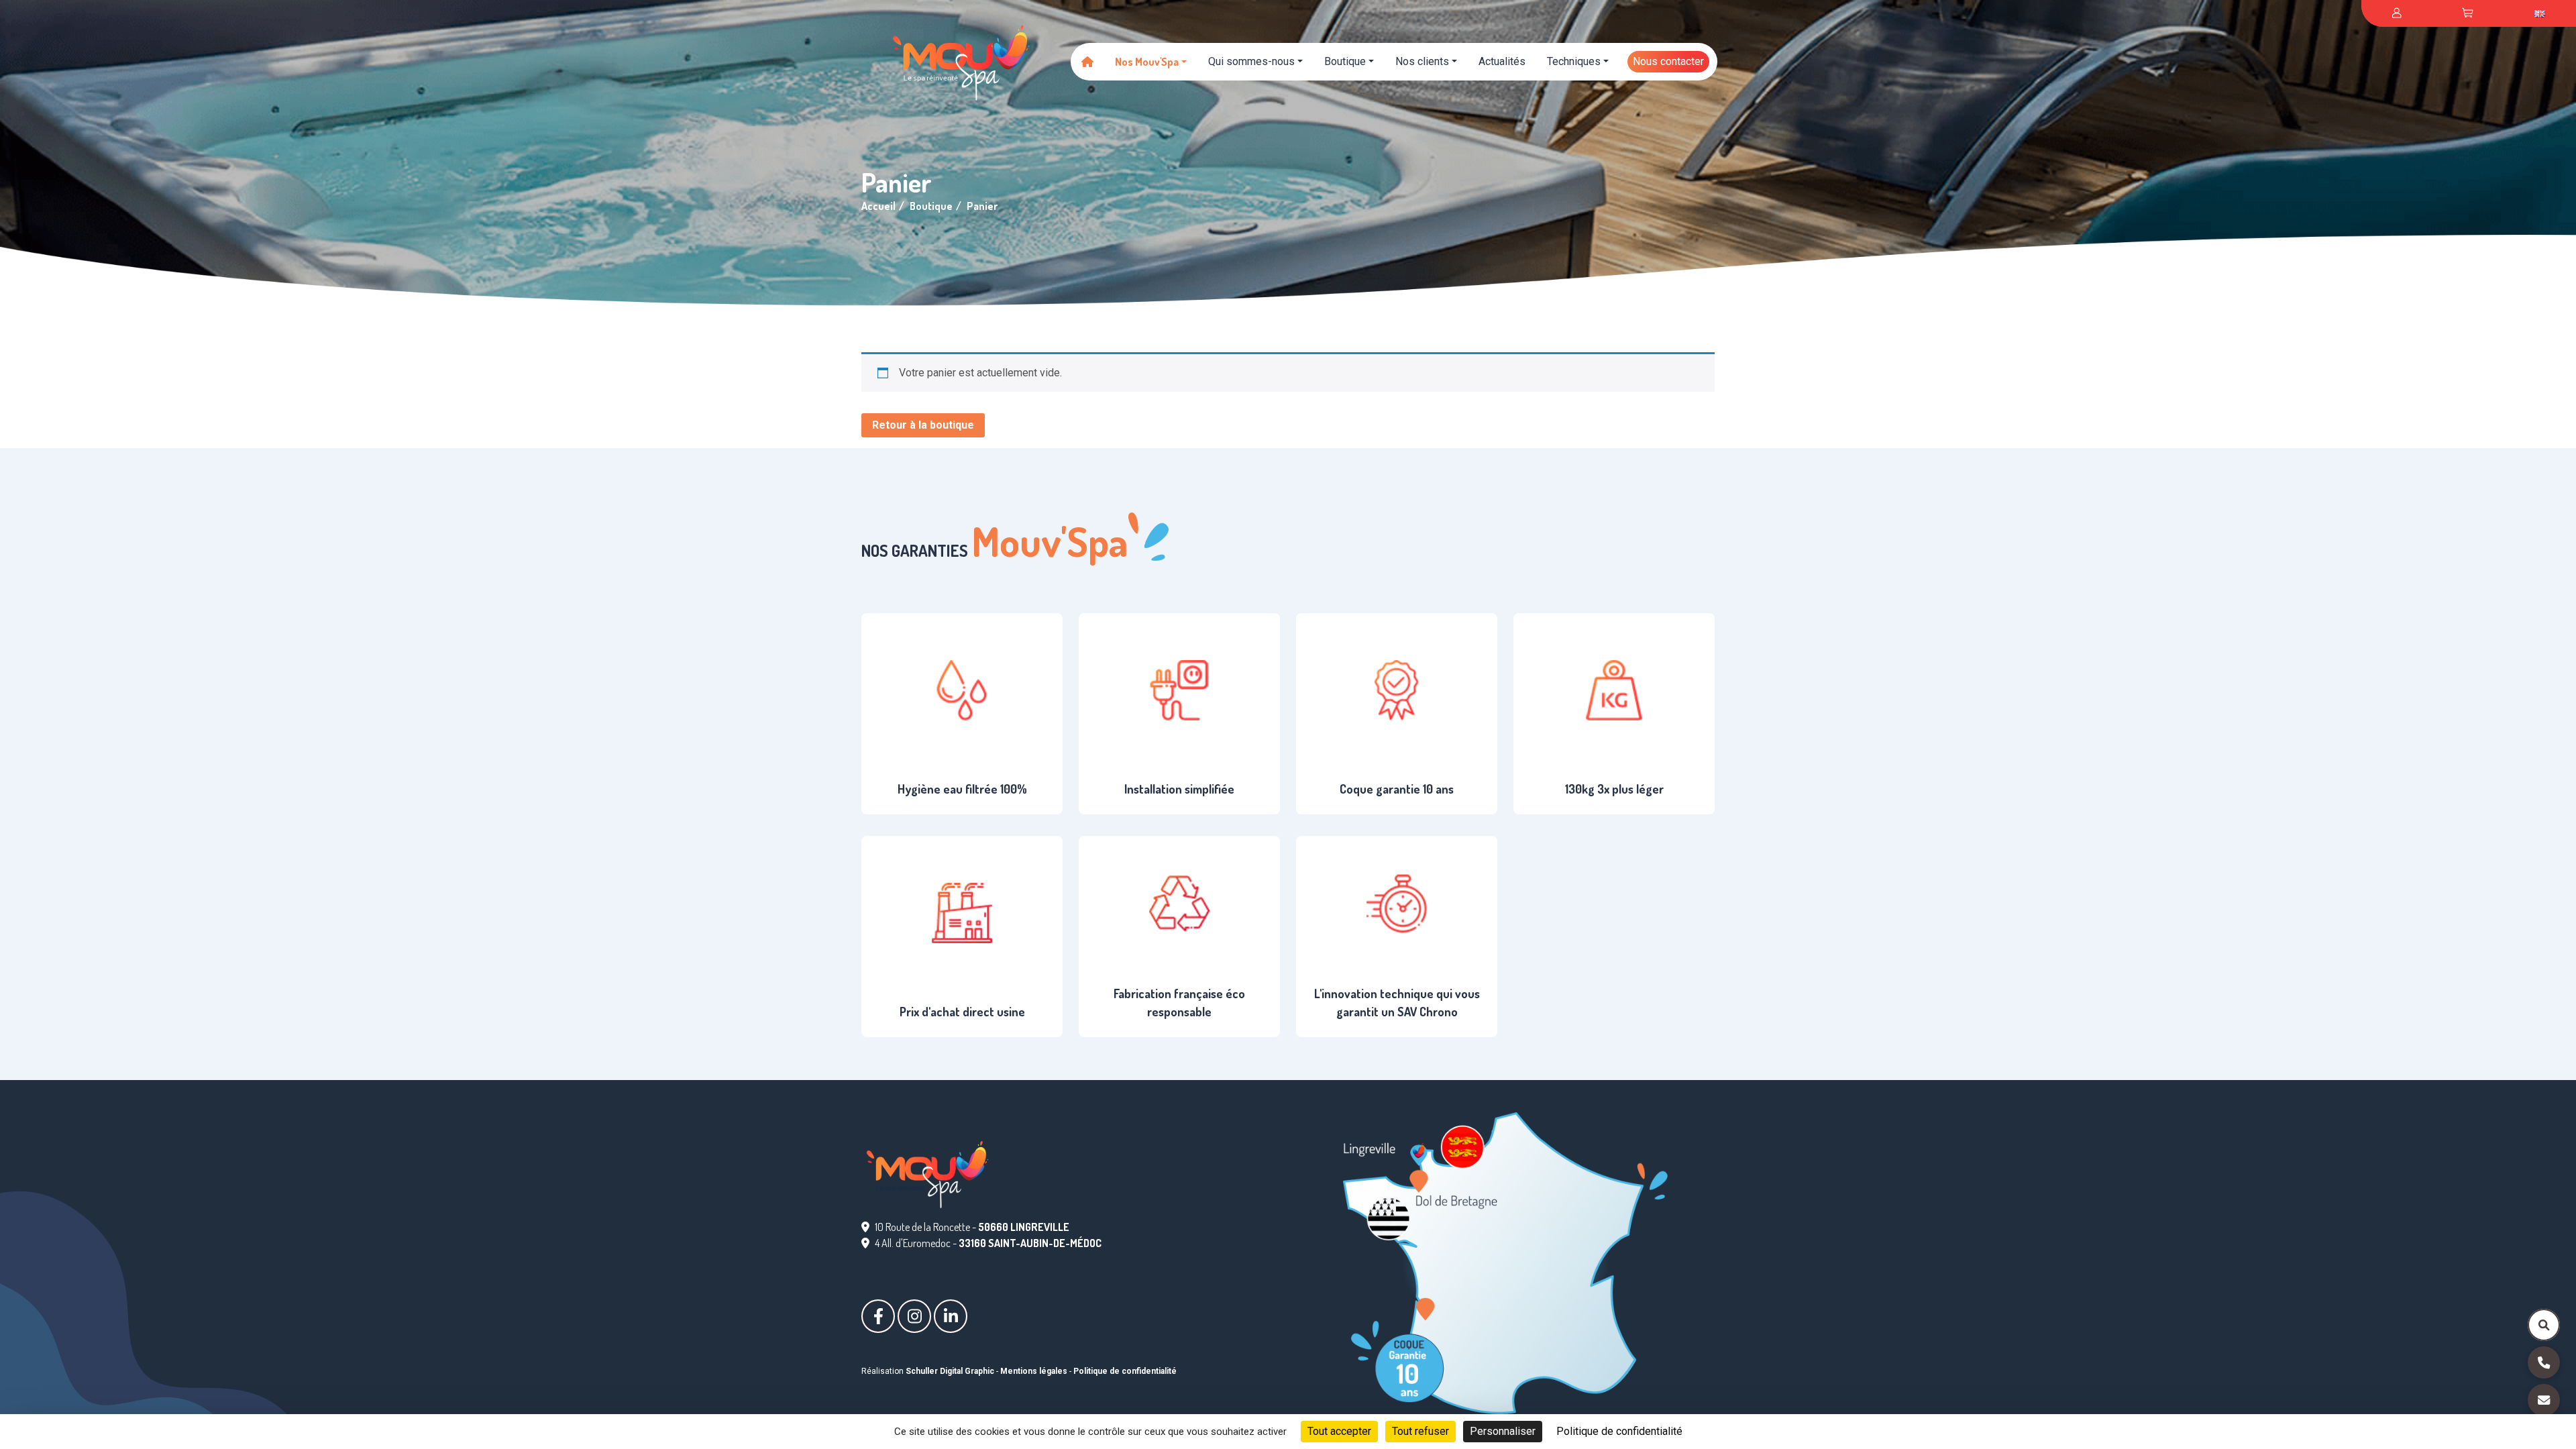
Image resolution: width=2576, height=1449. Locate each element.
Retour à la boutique (923, 425)
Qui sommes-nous (1251, 61)
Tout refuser (1420, 1431)
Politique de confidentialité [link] (1619, 1431)
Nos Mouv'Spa (1147, 62)
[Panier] (2468, 13)
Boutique (1345, 61)
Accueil (878, 206)
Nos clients (1422, 61)
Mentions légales (1034, 1371)
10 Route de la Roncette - (972, 1227)
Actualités (1502, 61)
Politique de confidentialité (1125, 1371)
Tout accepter (1339, 1431)
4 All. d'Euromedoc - (988, 1243)
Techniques (1574, 61)
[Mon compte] (2397, 13)
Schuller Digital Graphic (950, 1371)
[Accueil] (1087, 62)
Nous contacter (1668, 61)
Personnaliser (1503, 1431)
